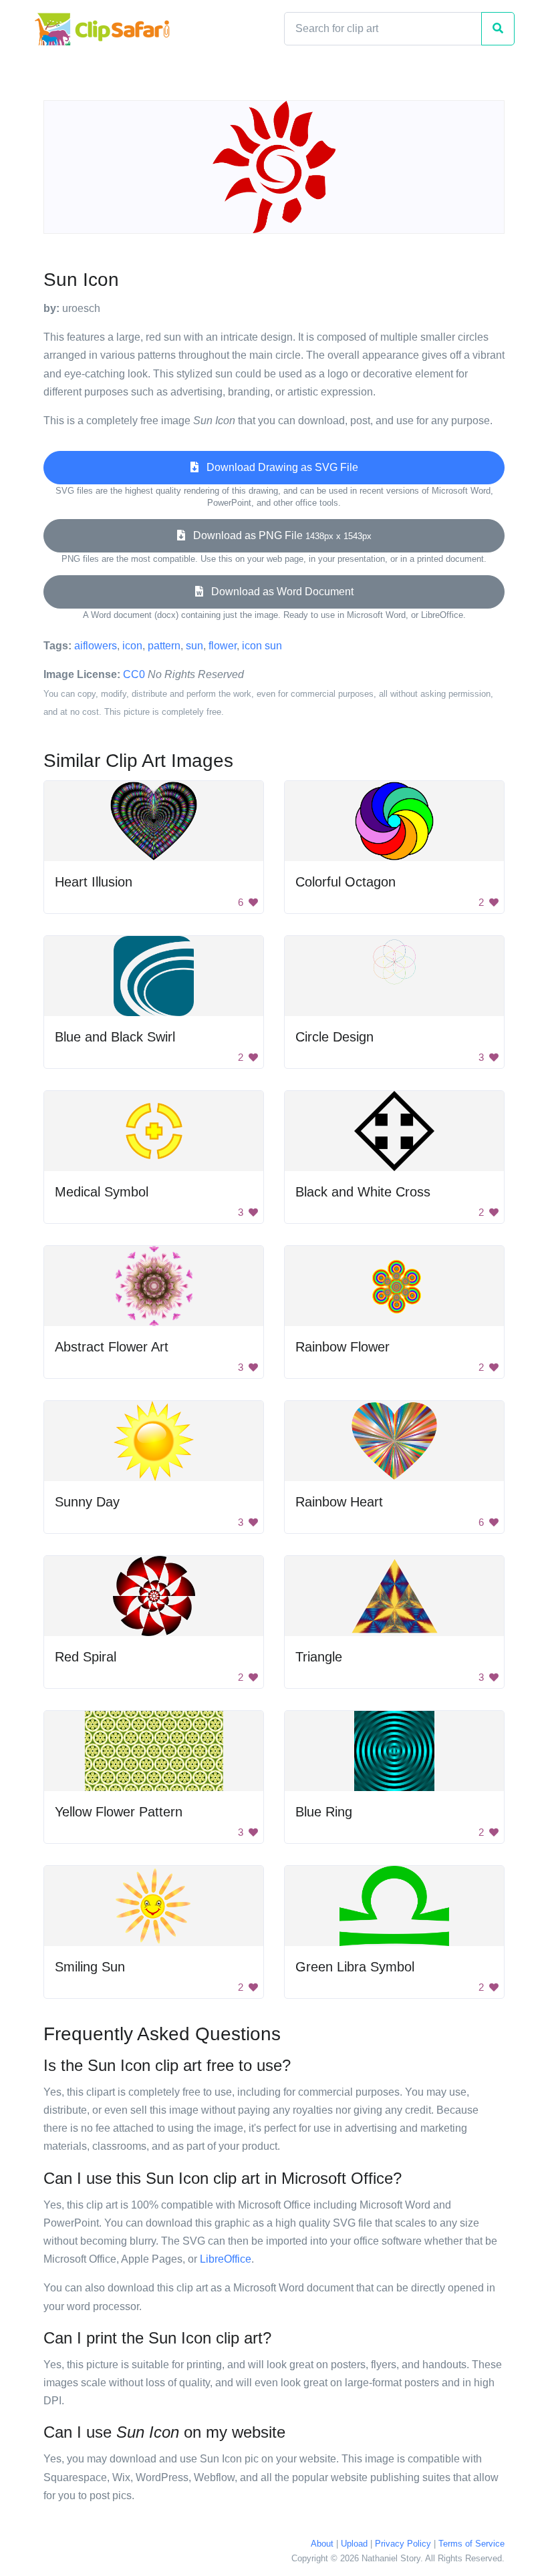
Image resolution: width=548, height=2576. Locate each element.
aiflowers (96, 646)
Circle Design (334, 1037)
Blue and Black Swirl (115, 1037)
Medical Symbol (102, 1192)
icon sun (262, 646)
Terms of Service (471, 2544)
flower (223, 646)
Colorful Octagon (346, 882)
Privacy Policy (403, 2544)
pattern (164, 646)
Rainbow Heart (339, 1502)
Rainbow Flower (342, 1347)
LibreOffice (226, 2259)
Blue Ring (324, 1812)
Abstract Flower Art (112, 1347)
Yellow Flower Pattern (119, 1812)
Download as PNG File (278, 535)
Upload (354, 2544)
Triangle (319, 1657)
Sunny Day (87, 1502)
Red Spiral (86, 1657)
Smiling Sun (90, 1967)
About (322, 2544)
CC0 (134, 674)
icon (132, 646)
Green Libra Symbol (355, 1967)
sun (194, 646)
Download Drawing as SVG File (278, 467)
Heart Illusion (94, 882)
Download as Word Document (278, 592)
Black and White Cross (363, 1192)
